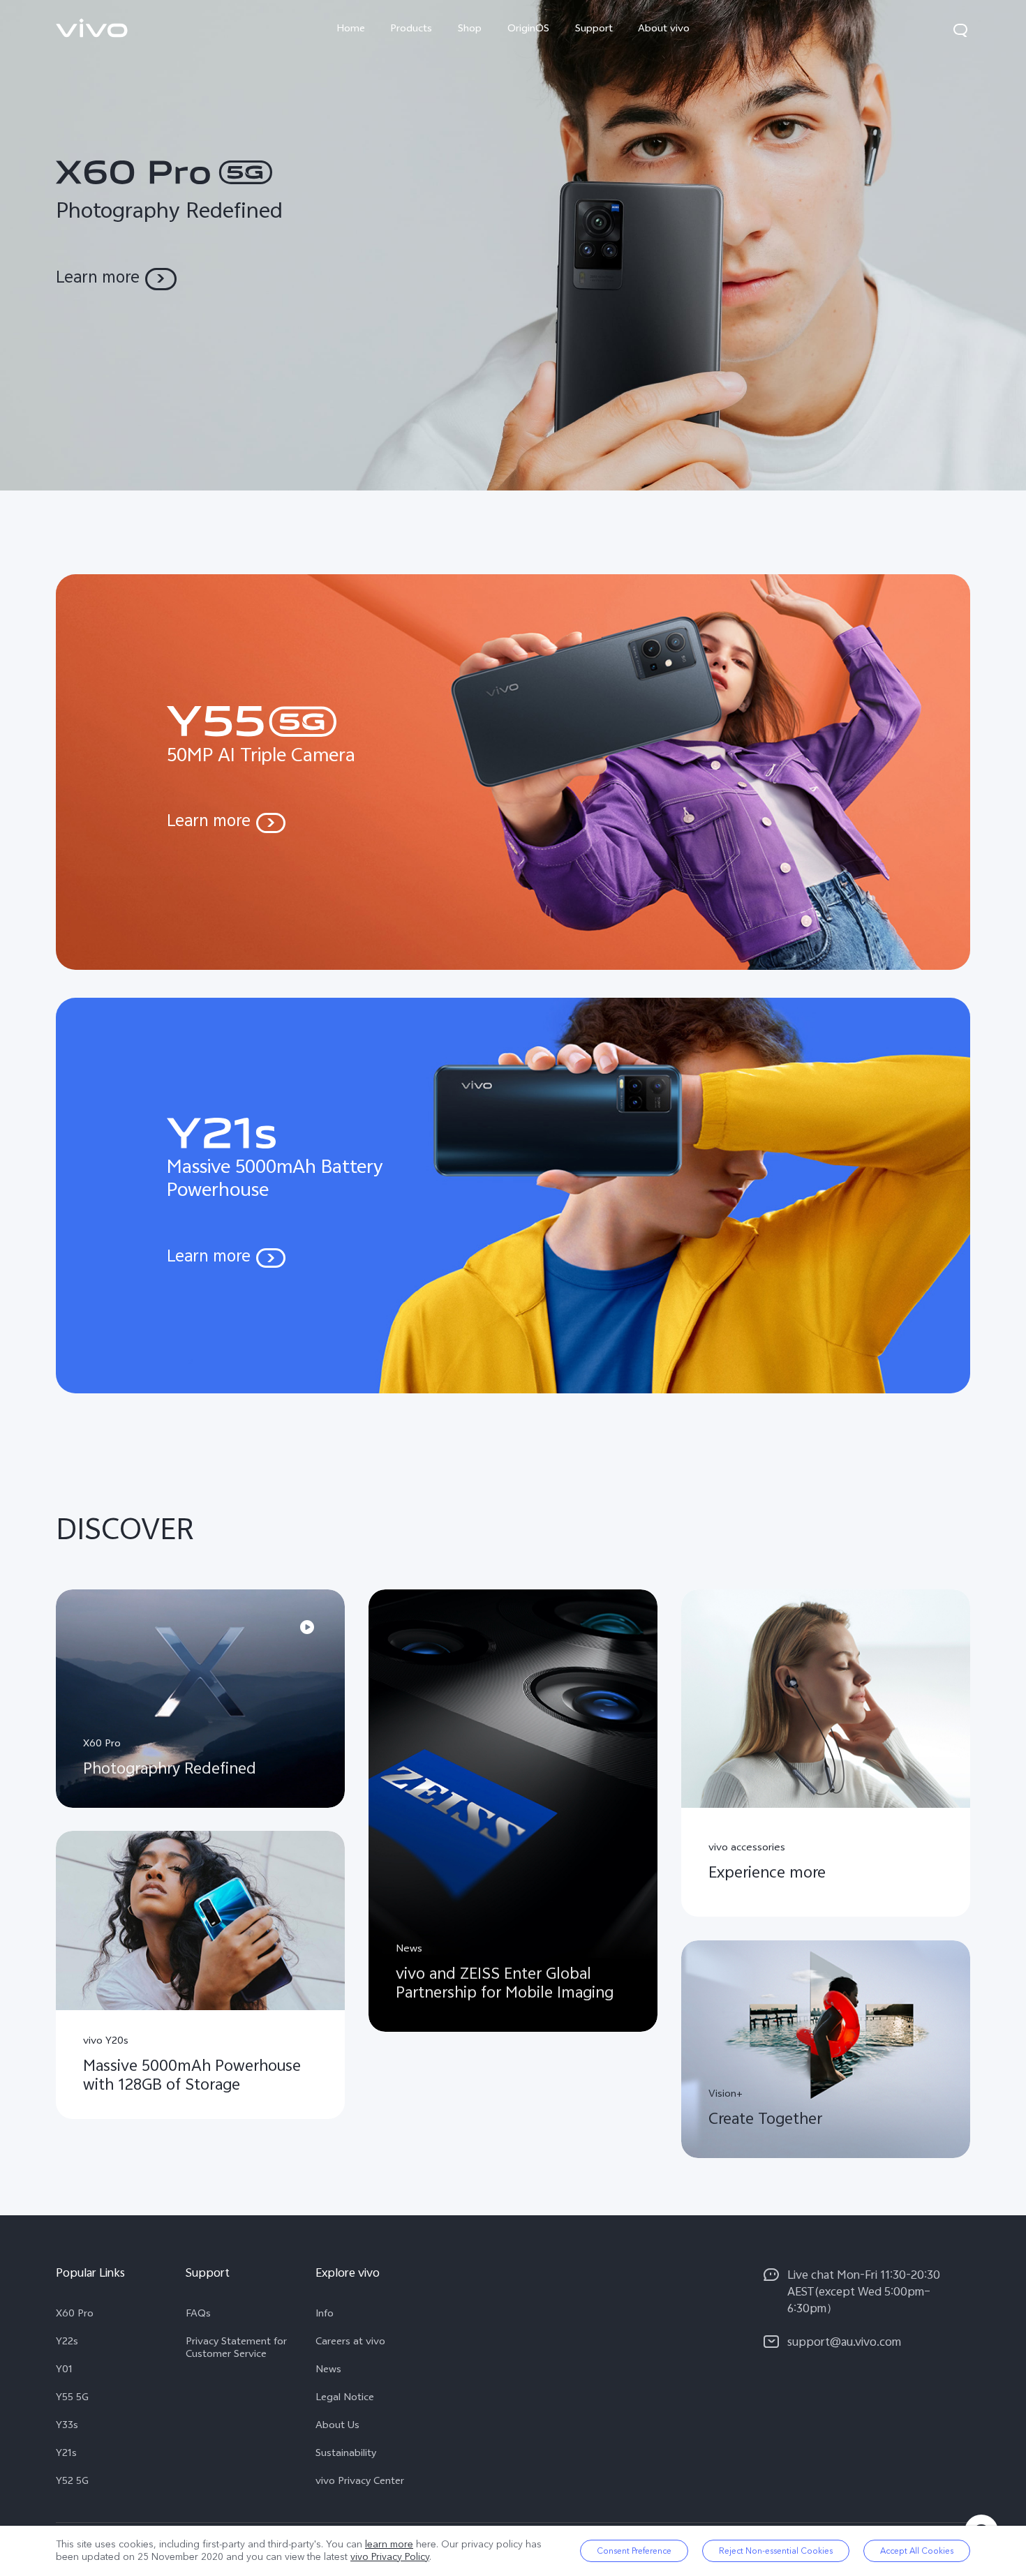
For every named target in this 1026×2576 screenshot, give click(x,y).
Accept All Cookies (917, 2551)
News (328, 2371)
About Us (337, 2427)
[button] (960, 30)
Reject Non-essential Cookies (776, 2551)
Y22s (67, 2343)
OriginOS (528, 30)
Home (351, 30)
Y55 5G (72, 2399)
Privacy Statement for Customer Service (236, 2349)
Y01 (64, 2371)
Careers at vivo (350, 2343)
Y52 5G (72, 2483)
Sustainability (346, 2455)
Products (411, 30)
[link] (92, 28)
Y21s (66, 2455)
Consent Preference (634, 2551)
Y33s (67, 2427)
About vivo (664, 30)
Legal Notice (345, 2399)
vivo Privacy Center (360, 2483)
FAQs (198, 2315)
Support (594, 30)
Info (325, 2315)
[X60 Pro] (513, 245)
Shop (470, 30)
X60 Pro (75, 2315)
